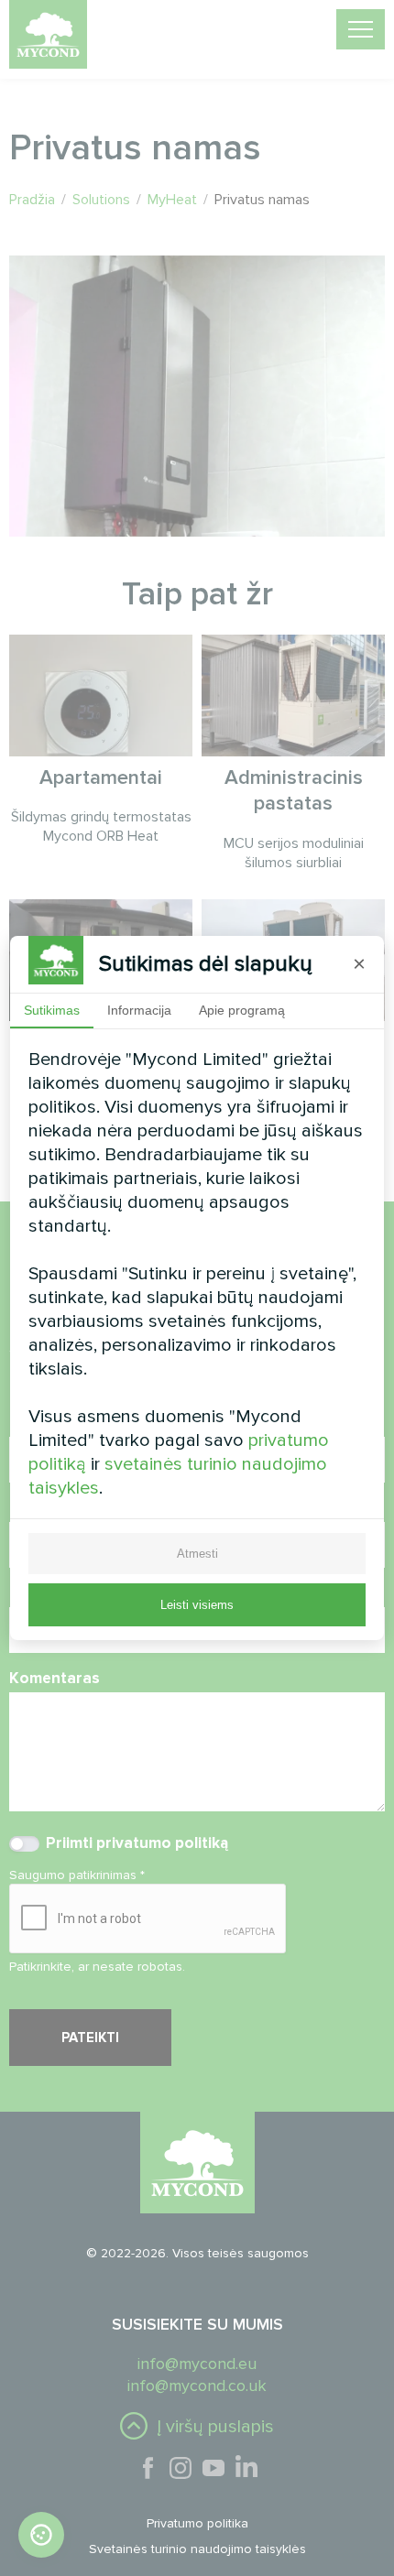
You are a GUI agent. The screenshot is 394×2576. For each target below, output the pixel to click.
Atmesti (197, 1554)
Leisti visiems (197, 1605)
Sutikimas (52, 1010)
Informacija (139, 1010)
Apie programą (242, 1010)
